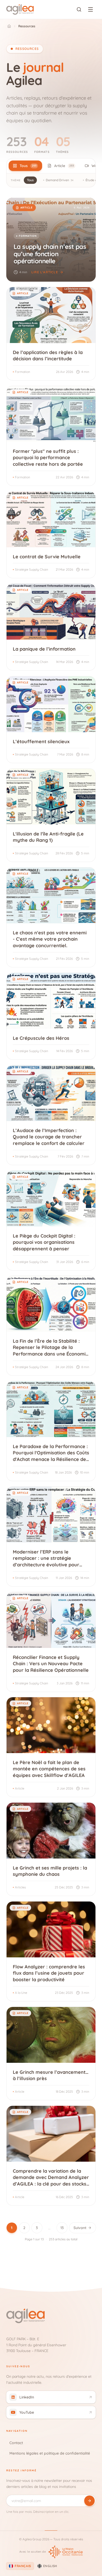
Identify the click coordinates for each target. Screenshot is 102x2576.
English (50, 2566)
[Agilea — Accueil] (20, 9)
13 (62, 2228)
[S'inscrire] (89, 2501)
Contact (16, 2443)
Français (23, 2566)
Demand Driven (60, 180)
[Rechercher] (79, 9)
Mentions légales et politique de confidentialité (50, 2453)
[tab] (25, 166)
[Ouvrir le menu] (90, 9)
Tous (30, 180)
